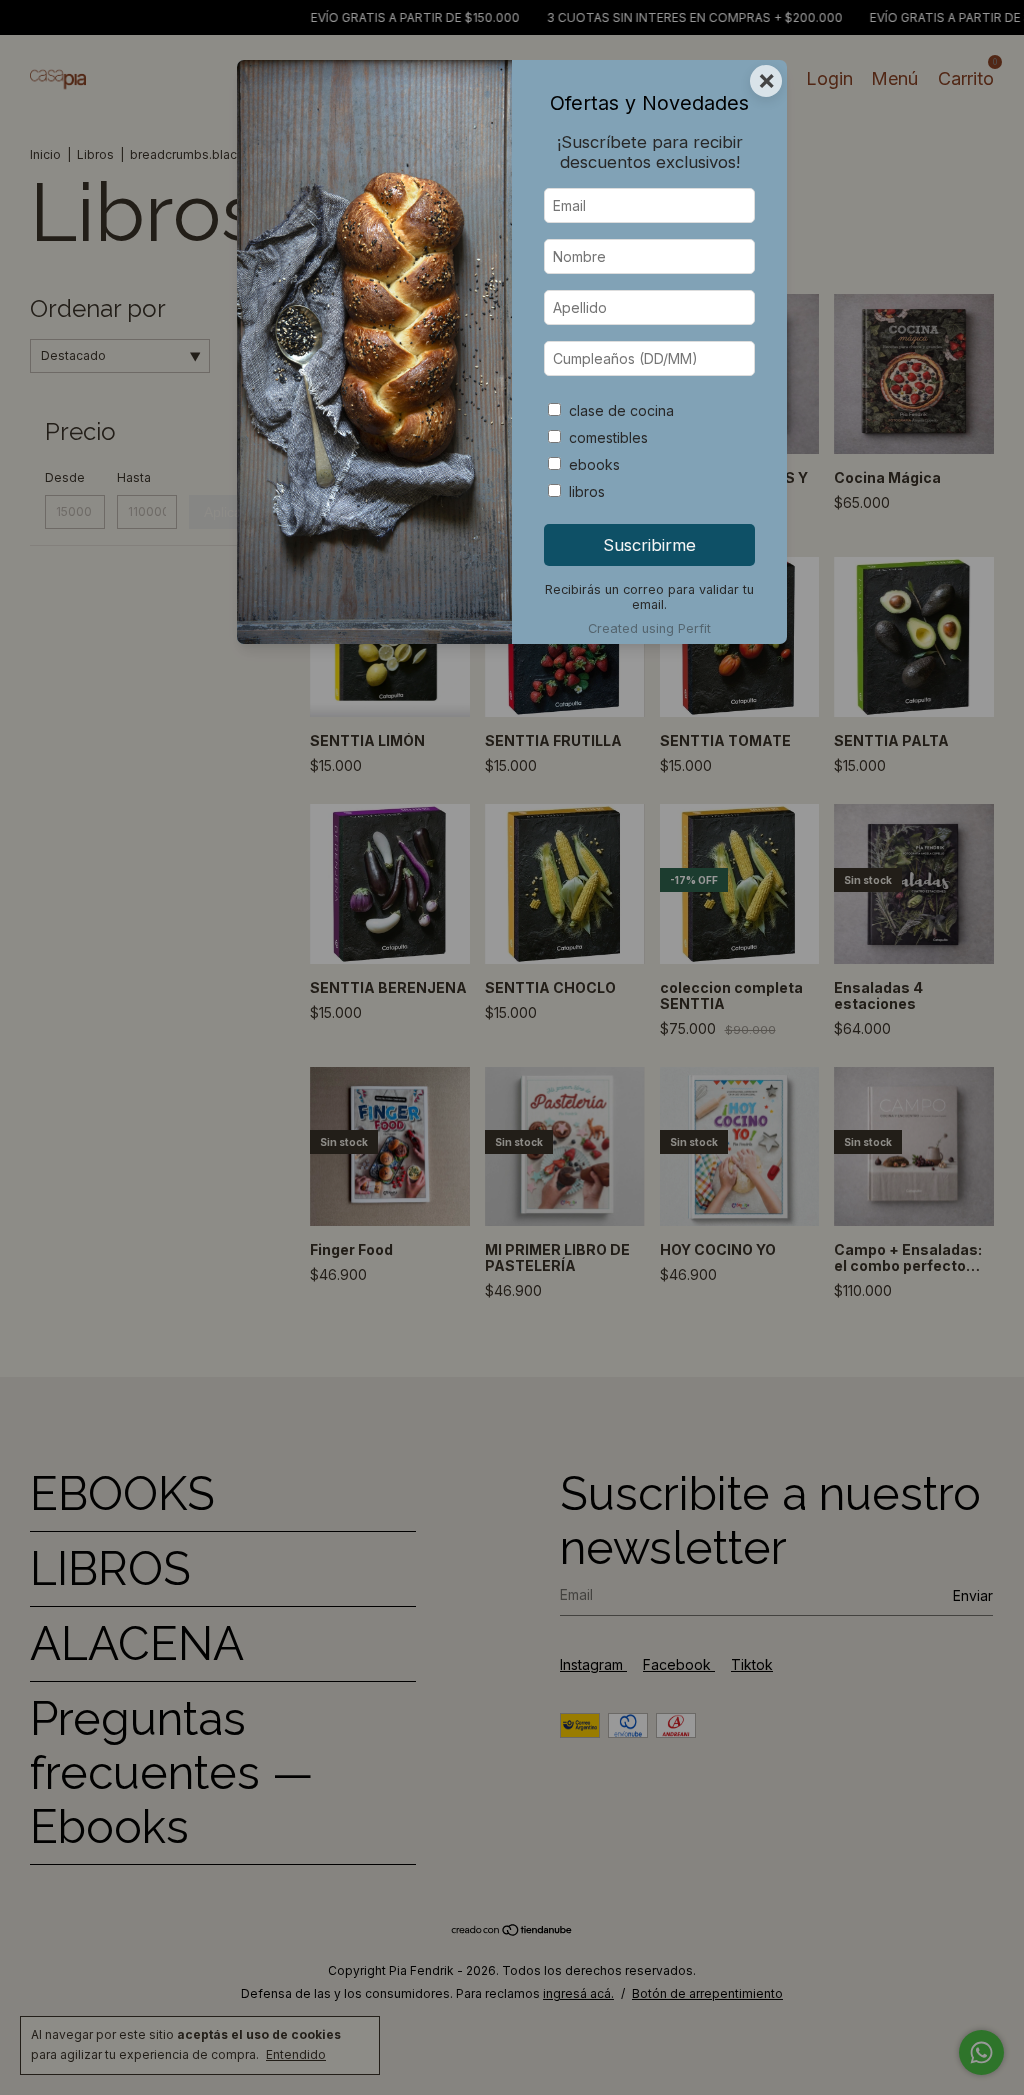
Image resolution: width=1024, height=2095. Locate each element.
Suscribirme (649, 545)
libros (587, 491)
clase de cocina (621, 410)
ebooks (594, 464)
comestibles (608, 437)
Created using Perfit (649, 628)
